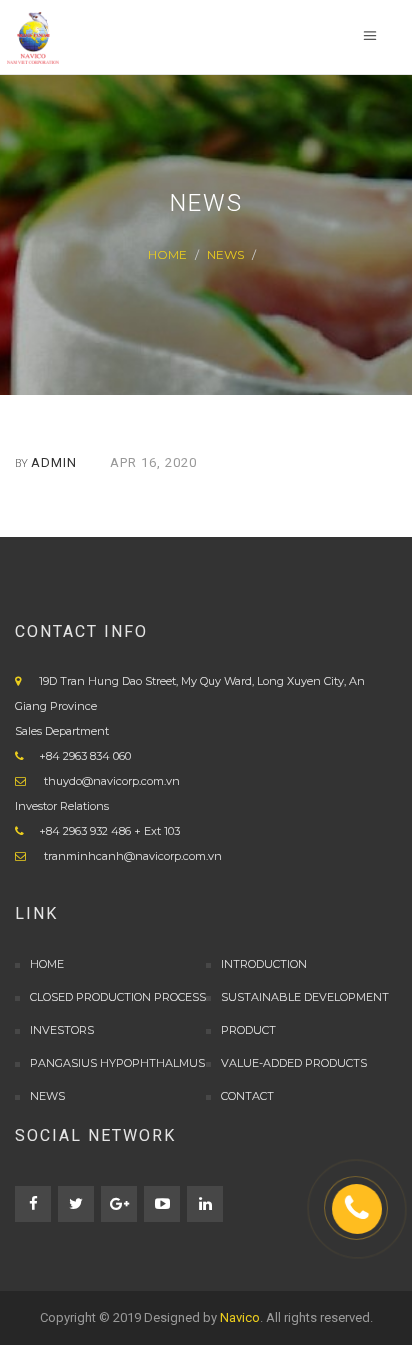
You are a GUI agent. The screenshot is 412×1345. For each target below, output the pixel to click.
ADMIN (54, 462)
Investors (62, 1030)
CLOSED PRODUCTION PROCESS (118, 997)
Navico (240, 1317)
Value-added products (294, 1063)
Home (167, 254)
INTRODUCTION (264, 964)
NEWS (225, 254)
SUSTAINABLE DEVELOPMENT (305, 997)
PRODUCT (248, 1030)
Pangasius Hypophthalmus (117, 1063)
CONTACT (247, 1096)
